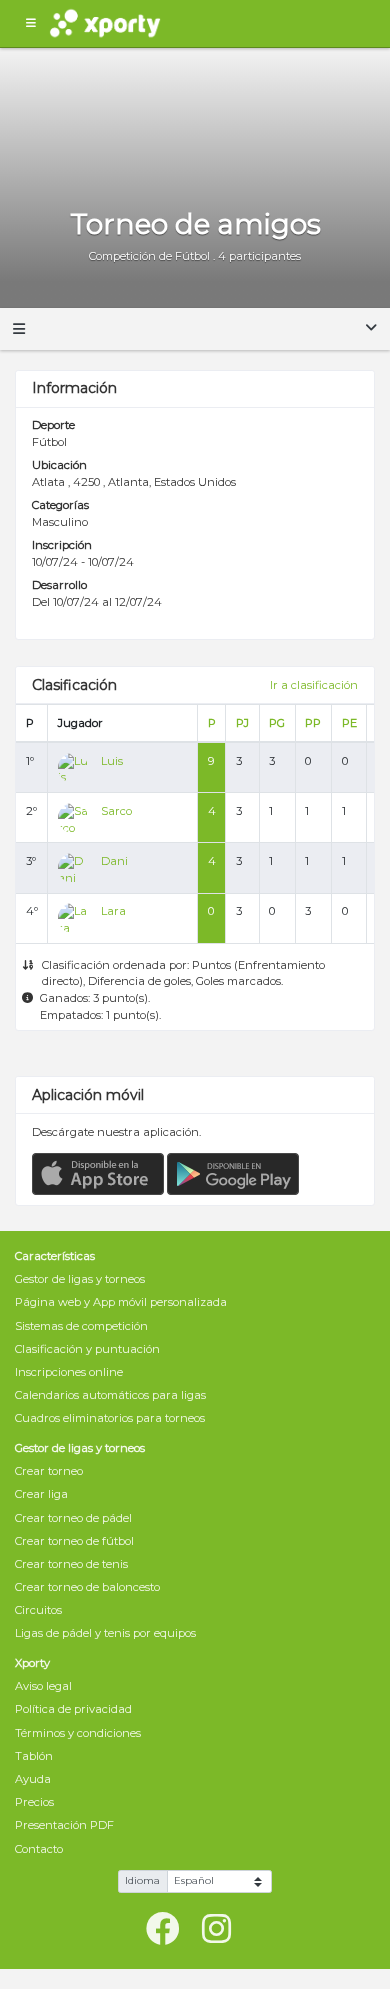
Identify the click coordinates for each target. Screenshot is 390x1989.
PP (313, 723)
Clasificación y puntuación (87, 1349)
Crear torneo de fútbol (74, 1541)
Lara (113, 911)
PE (349, 723)
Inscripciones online (69, 1372)
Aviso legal (43, 1686)
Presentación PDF (64, 1825)
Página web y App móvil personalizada (121, 1302)
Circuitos (38, 1610)
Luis (112, 761)
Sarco (116, 811)
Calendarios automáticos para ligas (110, 1395)
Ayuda (33, 1779)
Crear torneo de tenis (71, 1564)
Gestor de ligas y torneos (80, 1279)
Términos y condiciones (78, 1733)
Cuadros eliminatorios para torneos (110, 1418)
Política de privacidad (73, 1709)
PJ (242, 723)
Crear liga (41, 1494)
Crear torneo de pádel (73, 1518)
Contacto (39, 1849)
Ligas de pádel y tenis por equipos (105, 1633)
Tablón (34, 1756)
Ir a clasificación (314, 685)
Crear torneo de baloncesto (87, 1587)
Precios (34, 1802)
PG (277, 723)
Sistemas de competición (81, 1326)
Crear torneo (49, 1471)
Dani (114, 861)
